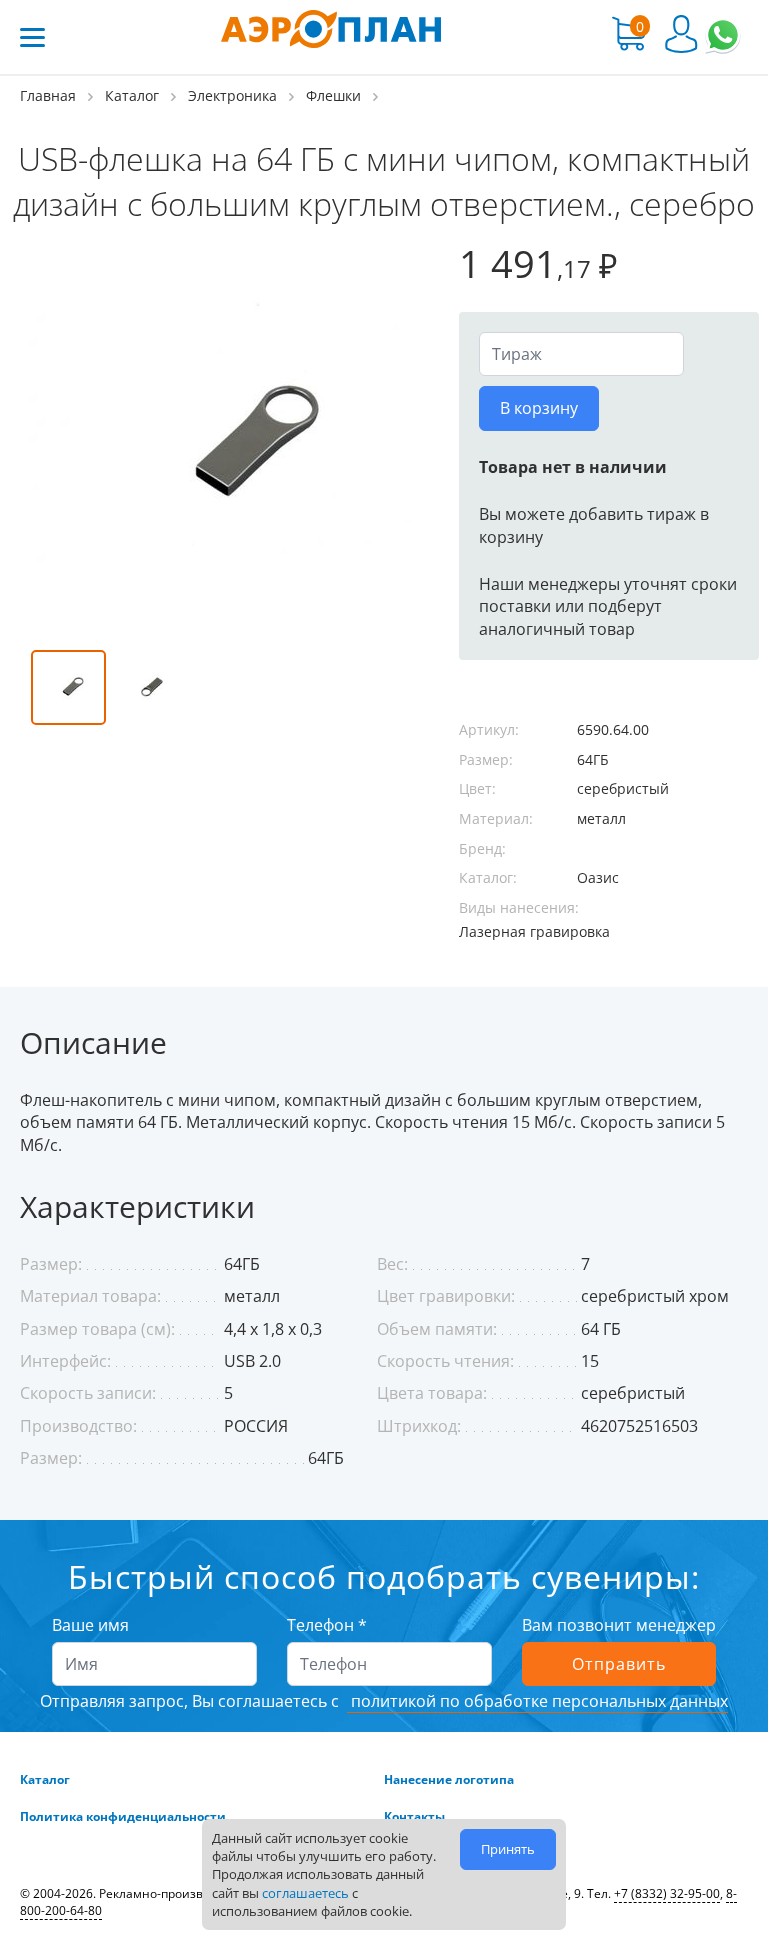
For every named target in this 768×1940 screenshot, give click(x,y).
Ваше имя (90, 1625)
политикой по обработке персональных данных (537, 1701)
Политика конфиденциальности (123, 1817)
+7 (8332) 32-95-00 (667, 1893)
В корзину (539, 408)
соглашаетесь (305, 1893)
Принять (508, 1849)
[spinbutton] (581, 354)
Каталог (45, 1780)
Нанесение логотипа (449, 1780)
